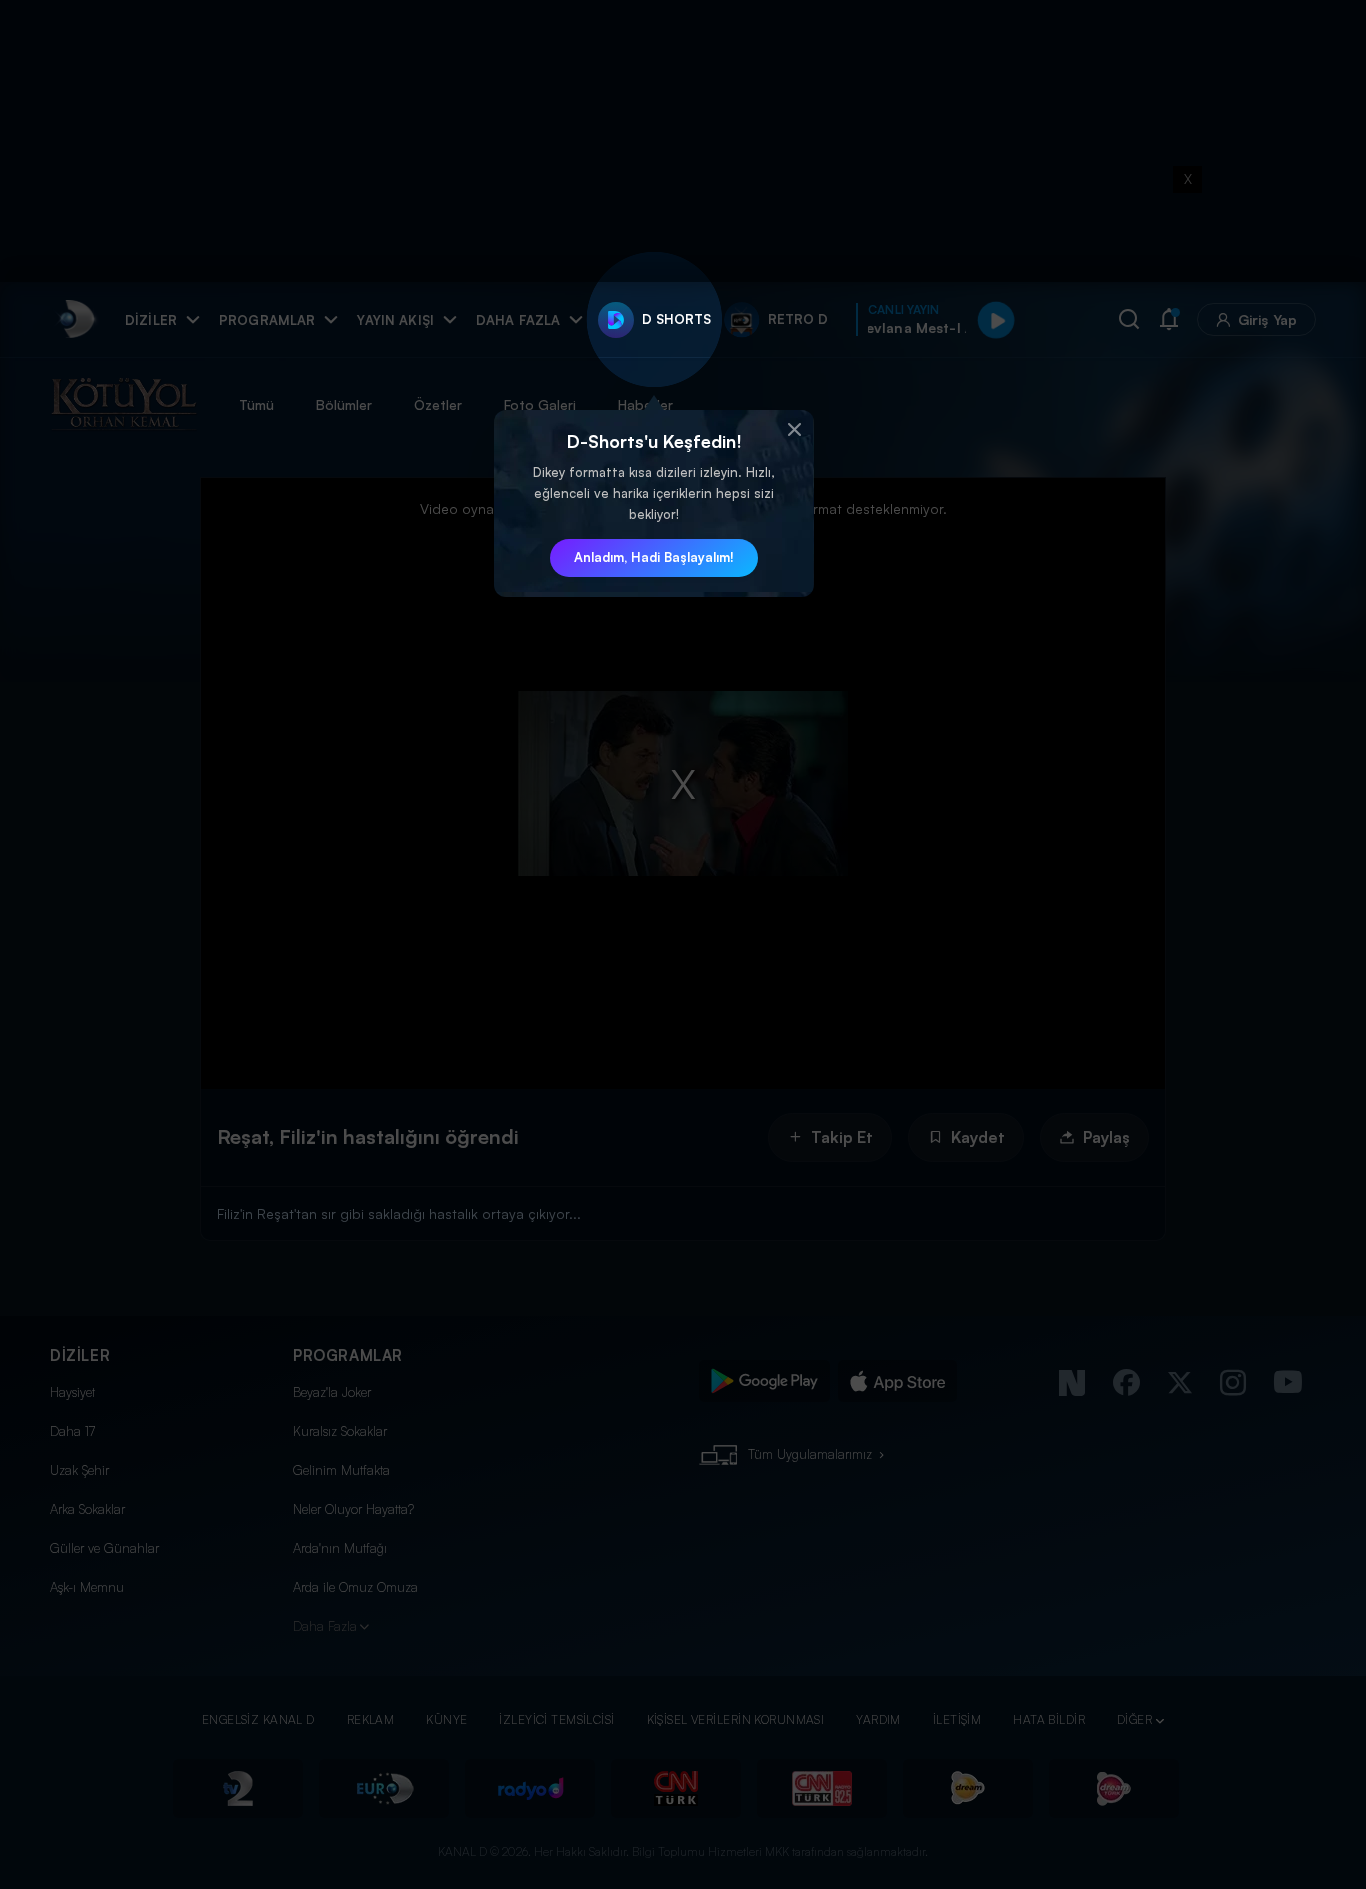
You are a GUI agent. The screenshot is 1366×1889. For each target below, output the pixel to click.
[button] (794, 430)
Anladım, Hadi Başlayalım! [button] (654, 557)
